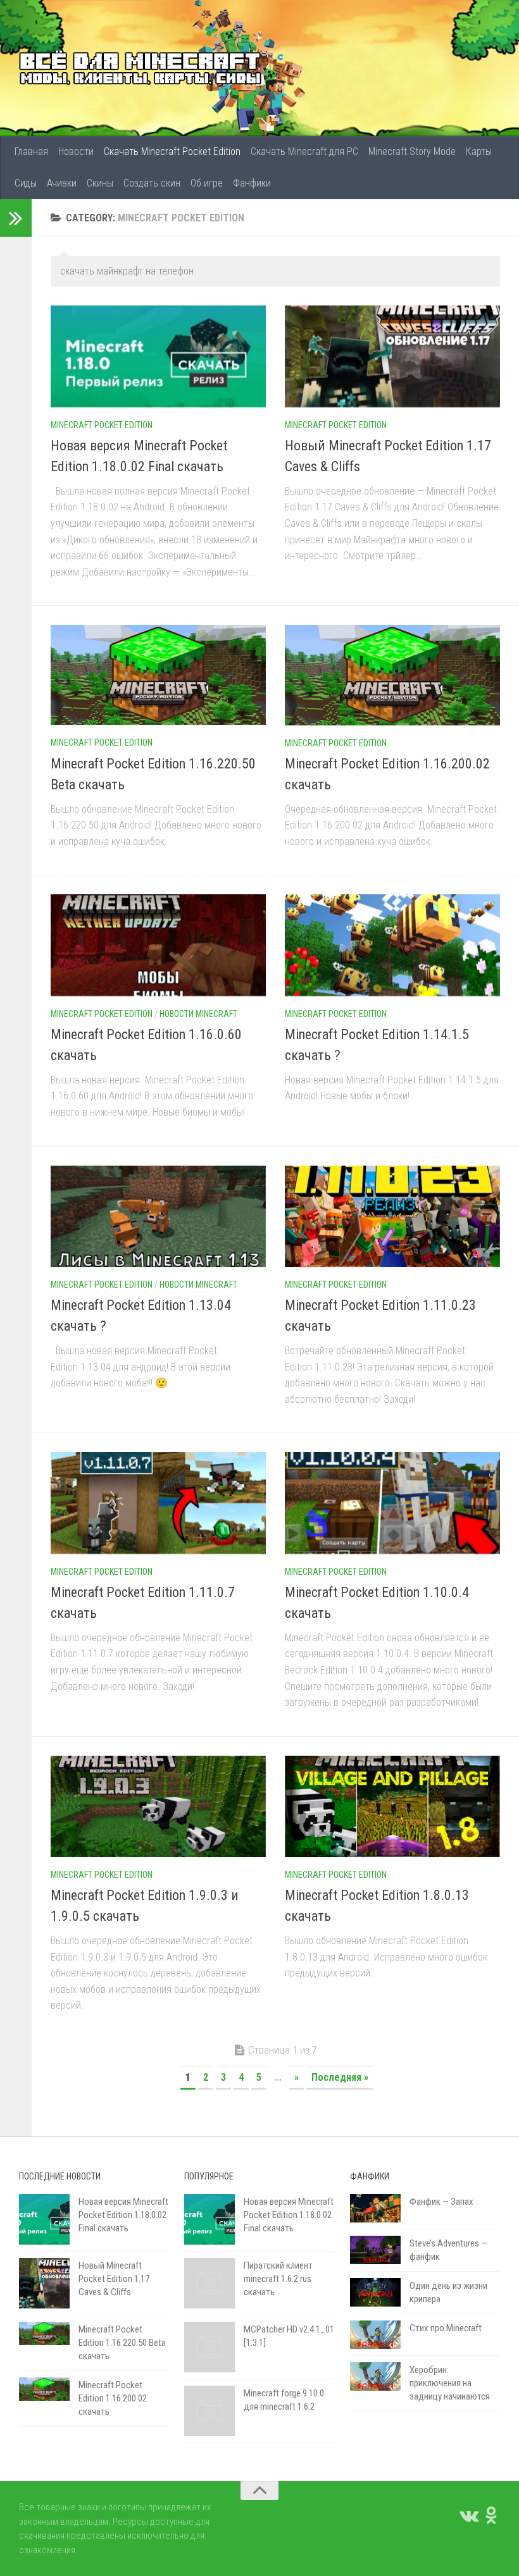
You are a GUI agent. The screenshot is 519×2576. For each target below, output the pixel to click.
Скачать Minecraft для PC (304, 151)
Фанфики (252, 183)
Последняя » (340, 2077)
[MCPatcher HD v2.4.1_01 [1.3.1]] (209, 2347)
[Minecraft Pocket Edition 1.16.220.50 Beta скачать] (158, 675)
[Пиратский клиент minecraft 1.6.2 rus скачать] (209, 2283)
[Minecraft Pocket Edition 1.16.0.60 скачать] (158, 945)
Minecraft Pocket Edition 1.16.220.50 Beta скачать (122, 2343)
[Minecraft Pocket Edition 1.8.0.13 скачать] (392, 1806)
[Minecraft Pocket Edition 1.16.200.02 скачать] (392, 675)
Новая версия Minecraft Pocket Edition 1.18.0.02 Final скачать (123, 2215)
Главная (31, 151)
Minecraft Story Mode (412, 151)
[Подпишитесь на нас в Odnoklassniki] (491, 2515)
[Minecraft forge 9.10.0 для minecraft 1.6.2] (209, 2411)
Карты (479, 151)
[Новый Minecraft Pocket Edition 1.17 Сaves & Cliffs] (392, 356)
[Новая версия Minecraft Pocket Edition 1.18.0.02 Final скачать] (158, 356)
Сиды (26, 183)
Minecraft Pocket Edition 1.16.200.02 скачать (113, 2398)
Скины (100, 183)
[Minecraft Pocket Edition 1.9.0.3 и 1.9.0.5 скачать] (158, 1806)
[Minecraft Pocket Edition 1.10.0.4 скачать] (392, 1503)
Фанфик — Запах (441, 2202)
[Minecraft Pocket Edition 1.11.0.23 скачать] (392, 1216)
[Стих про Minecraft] (375, 2335)
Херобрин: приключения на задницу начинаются (450, 2383)
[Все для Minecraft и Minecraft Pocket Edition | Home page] (141, 68)
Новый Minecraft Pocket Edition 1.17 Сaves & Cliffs (114, 2279)
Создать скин (152, 183)
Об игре (207, 183)
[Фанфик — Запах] (375, 2208)
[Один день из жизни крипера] (375, 2292)
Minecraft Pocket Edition (102, 425)
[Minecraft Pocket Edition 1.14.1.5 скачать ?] (392, 945)
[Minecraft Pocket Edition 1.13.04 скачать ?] (158, 1216)
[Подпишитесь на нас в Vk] (468, 2515)
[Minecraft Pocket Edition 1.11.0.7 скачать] (158, 1503)
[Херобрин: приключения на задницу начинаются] (375, 2376)
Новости (76, 151)
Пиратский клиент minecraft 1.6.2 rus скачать (278, 2279)
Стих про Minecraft (446, 2328)
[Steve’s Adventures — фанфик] (375, 2250)
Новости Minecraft (198, 1014)
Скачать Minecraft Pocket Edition (172, 151)
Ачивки (62, 183)
